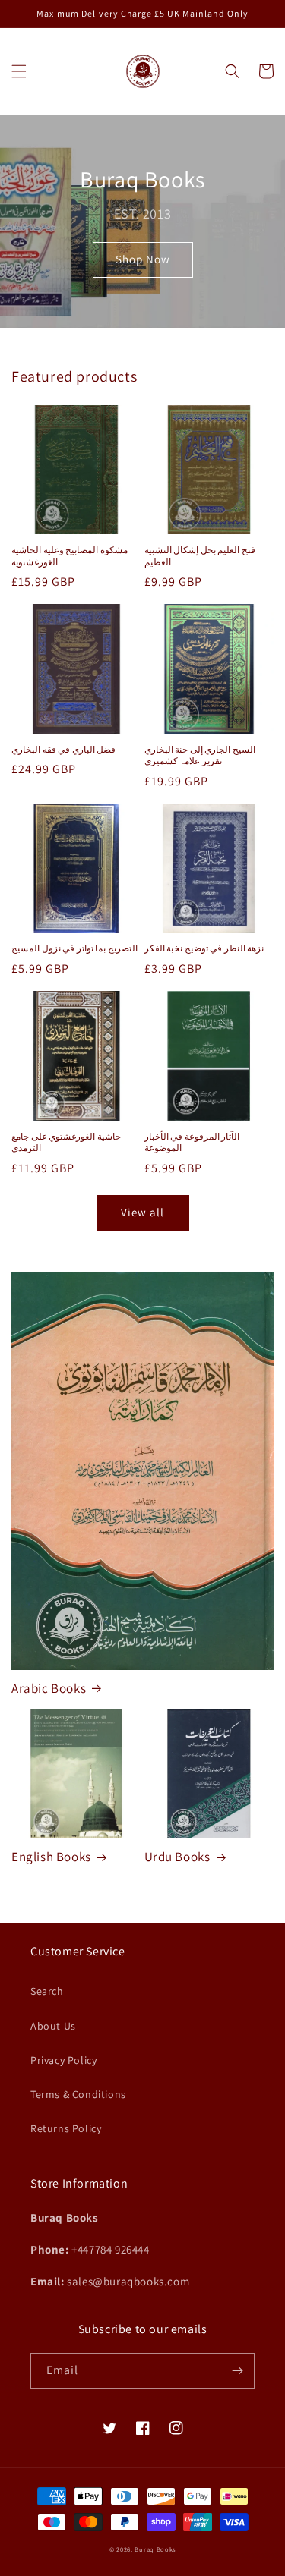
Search (47, 1991)
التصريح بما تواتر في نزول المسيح (74, 948)
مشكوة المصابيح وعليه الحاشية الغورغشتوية (70, 556)
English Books (51, 1857)
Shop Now (143, 259)
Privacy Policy (63, 2060)
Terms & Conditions (78, 2094)
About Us (53, 2026)
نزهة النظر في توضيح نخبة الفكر (204, 948)
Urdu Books (177, 1857)
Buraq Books (155, 2549)
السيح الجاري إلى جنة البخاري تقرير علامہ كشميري (200, 755)
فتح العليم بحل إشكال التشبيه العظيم (200, 556)
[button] (19, 71)
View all (142, 1212)
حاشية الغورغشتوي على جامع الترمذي (66, 1142)
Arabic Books (49, 1688)
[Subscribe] (237, 2371)
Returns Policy (66, 2128)
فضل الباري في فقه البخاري (63, 749)
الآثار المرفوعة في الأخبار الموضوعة (192, 1142)
